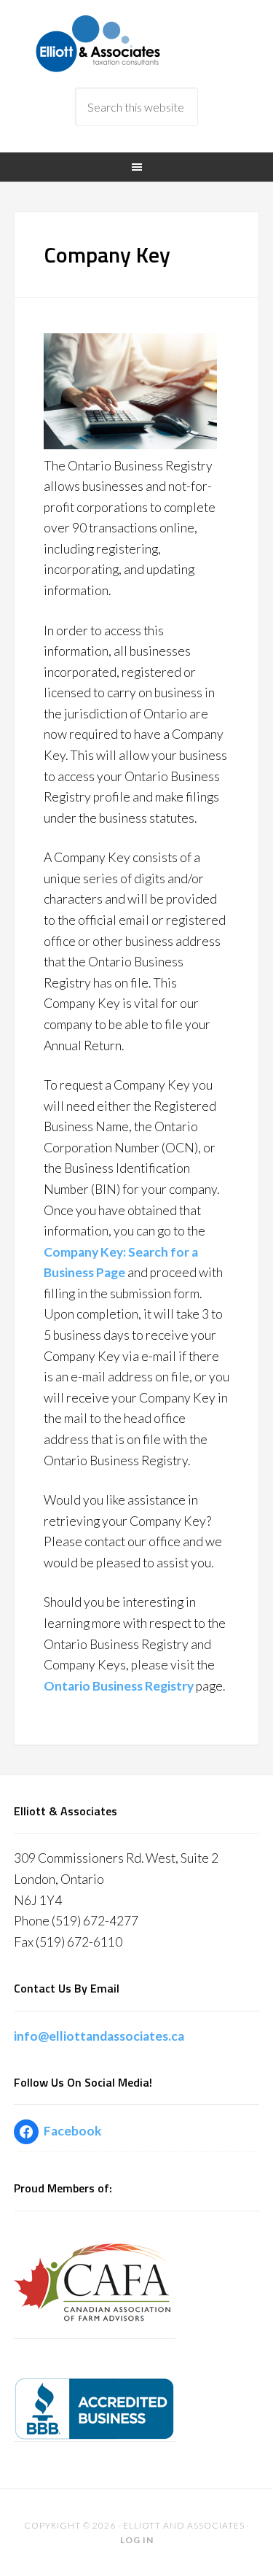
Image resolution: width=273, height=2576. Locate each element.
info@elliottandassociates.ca (99, 2036)
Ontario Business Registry (119, 1686)
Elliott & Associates (137, 44)
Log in (137, 2540)
